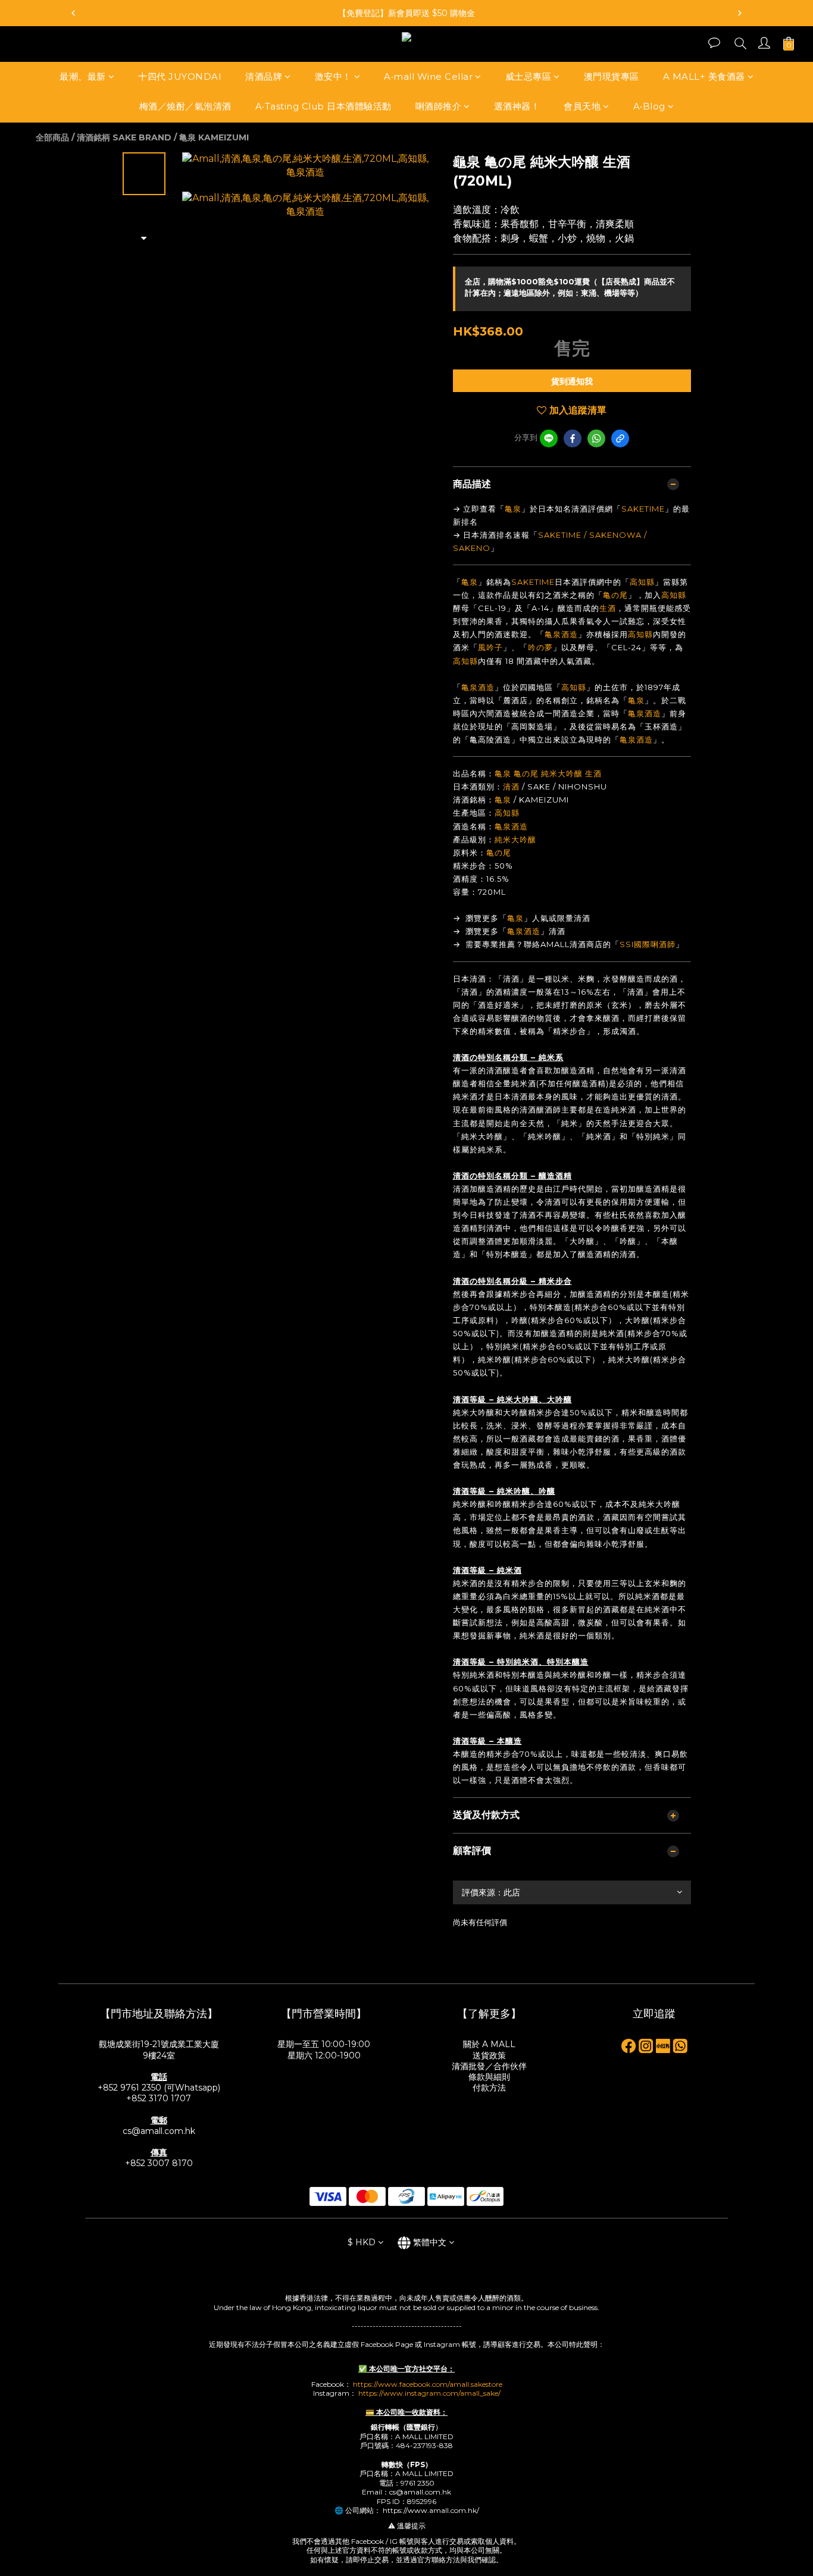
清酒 (511, 786)
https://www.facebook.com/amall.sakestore (428, 2384)
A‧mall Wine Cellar (428, 76)
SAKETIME (643, 509)
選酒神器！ (517, 107)
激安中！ (333, 76)
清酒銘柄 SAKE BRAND (124, 137)
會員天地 (582, 107)
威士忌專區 (529, 76)
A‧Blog (649, 107)
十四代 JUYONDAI (180, 76)
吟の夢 (540, 647)
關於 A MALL (489, 2044)
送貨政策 (489, 2055)
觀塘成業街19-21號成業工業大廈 (159, 2044)
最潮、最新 (83, 76)
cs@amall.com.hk (159, 2131)
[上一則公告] (73, 13)
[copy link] (620, 438)
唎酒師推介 (439, 107)
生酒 (608, 608)
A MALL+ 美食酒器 (704, 76)
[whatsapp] (596, 438)
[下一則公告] (740, 13)
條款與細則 (489, 2077)
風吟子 (490, 647)
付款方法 (489, 2088)
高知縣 (642, 582)
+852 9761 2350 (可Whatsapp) (159, 2088)
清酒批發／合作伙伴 (489, 2066)
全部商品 (52, 137)
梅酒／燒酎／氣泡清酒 (185, 107)
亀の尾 (615, 595)
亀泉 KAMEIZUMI (214, 137)
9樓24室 (159, 2055)
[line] (549, 438)
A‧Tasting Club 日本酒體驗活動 (323, 107)
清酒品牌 (264, 76)
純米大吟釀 (562, 773)
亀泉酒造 (561, 634)
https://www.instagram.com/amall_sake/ (429, 2393)
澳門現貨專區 (612, 76)
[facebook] (573, 438)
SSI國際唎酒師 (648, 944)
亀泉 (513, 509)
